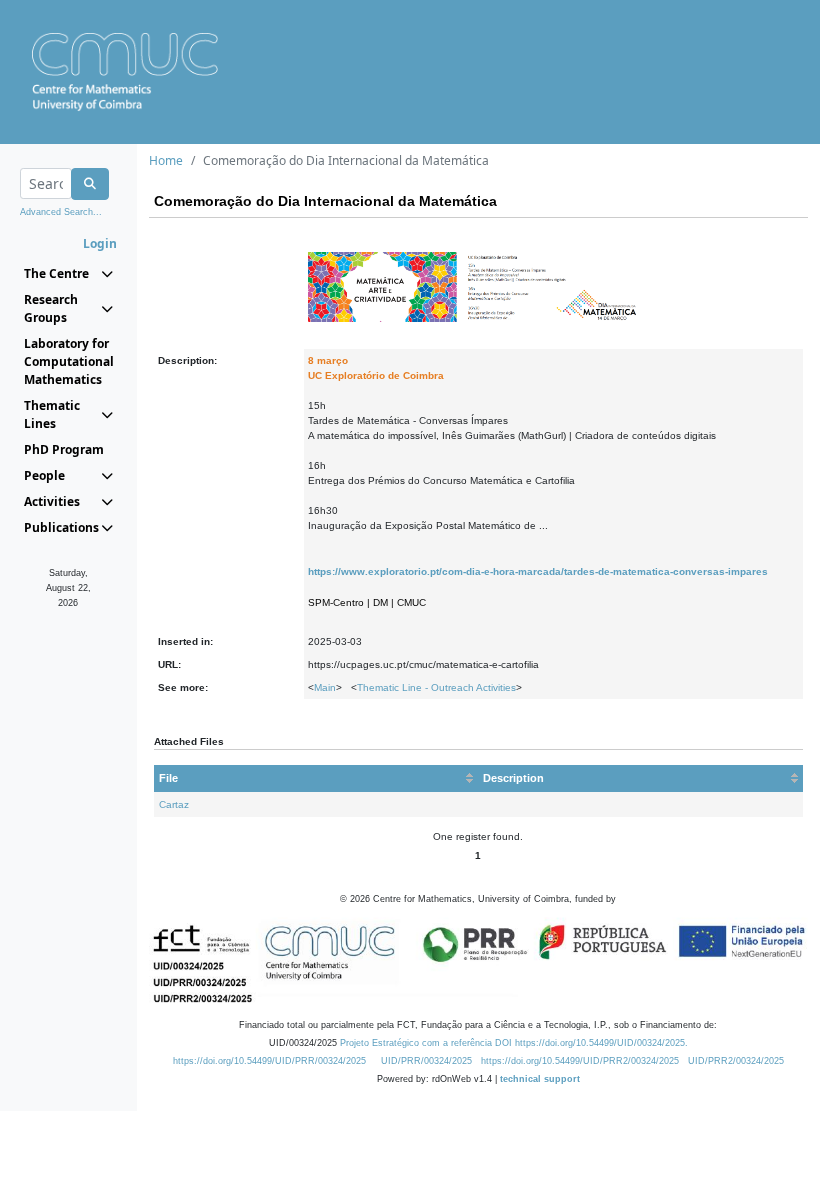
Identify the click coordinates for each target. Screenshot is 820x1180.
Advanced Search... (61, 212)
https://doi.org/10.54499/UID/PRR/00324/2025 (269, 1061)
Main (325, 687)
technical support (540, 1079)
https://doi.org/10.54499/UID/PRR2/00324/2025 (580, 1061)
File (168, 778)
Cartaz (174, 804)
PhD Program (64, 449)
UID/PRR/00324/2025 (426, 1061)
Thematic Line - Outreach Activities (436, 687)
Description (513, 778)
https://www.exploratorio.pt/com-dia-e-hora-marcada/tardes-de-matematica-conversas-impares (538, 571)
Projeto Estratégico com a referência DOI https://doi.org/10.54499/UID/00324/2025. (514, 1043)
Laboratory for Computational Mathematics (68, 361)
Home (166, 160)
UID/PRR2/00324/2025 (736, 1061)
